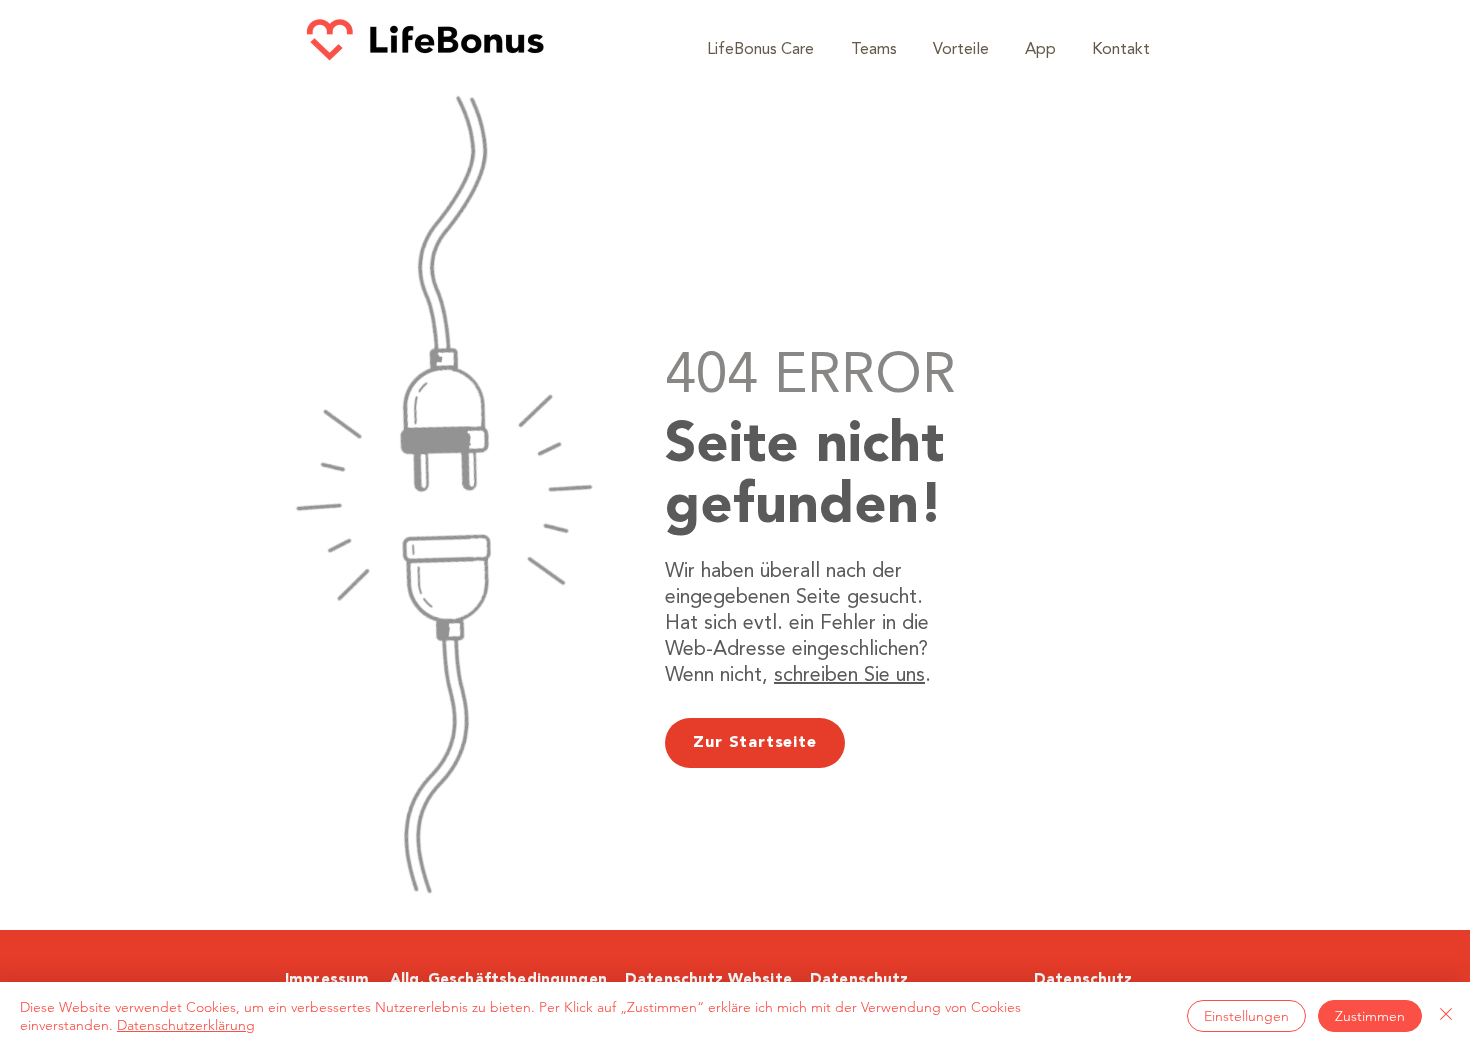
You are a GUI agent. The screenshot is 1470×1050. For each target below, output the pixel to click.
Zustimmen (1370, 1016)
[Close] (1446, 1016)
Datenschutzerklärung (186, 1025)
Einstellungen (1246, 1016)
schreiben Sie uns (849, 676)
